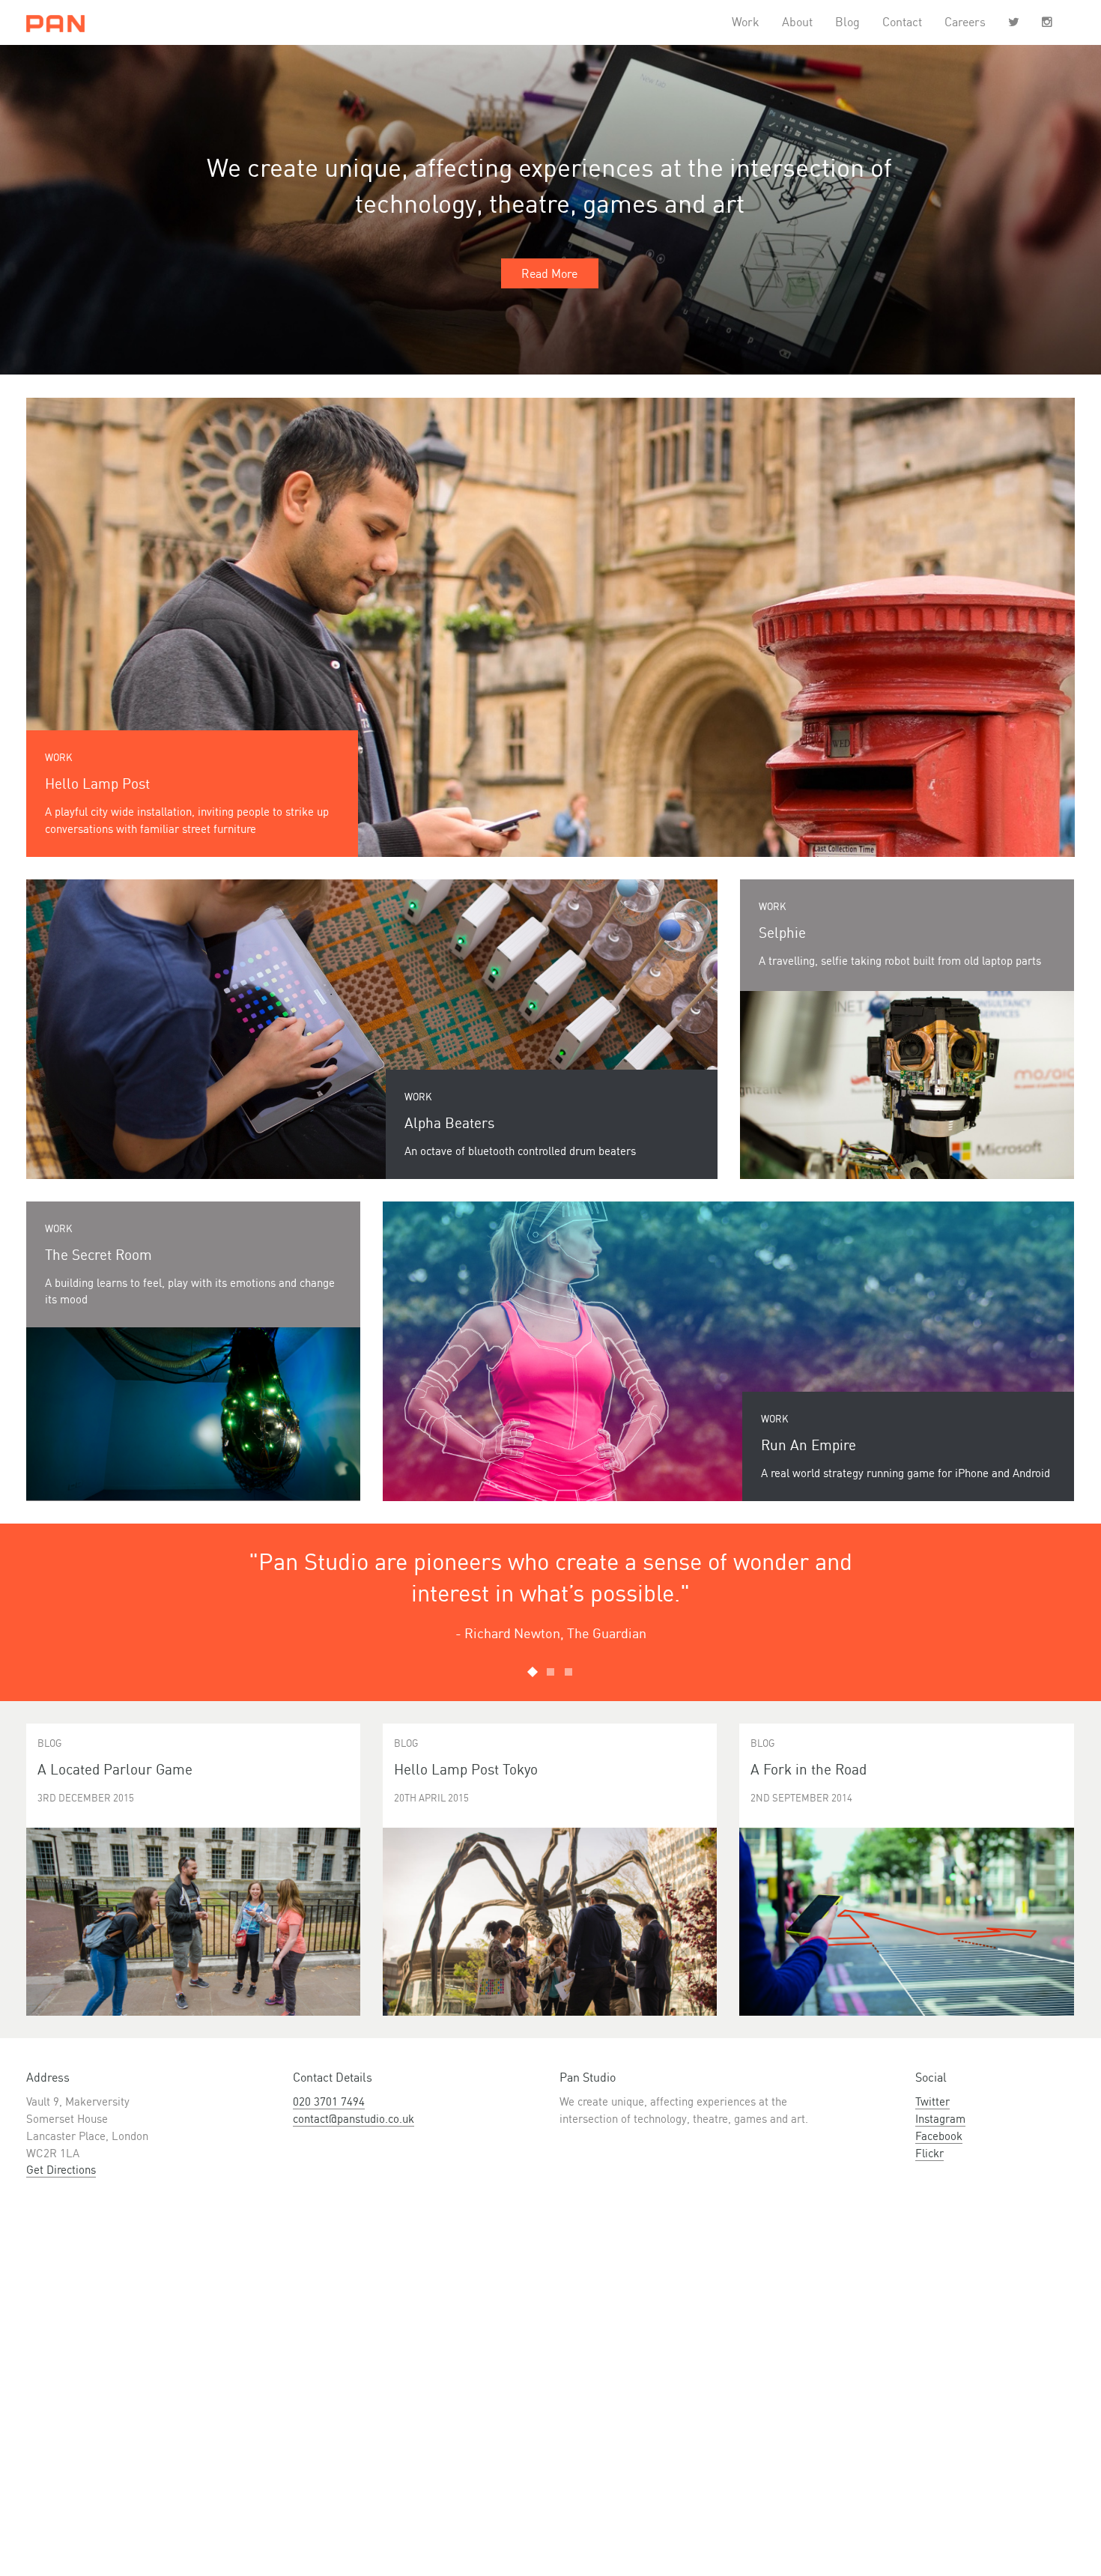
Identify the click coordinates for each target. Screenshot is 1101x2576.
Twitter (932, 2101)
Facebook (939, 2136)
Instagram (940, 2119)
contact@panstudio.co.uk (354, 2119)
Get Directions (61, 2170)
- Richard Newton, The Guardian (551, 1633)
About (797, 22)
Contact (902, 22)
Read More (549, 273)
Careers (965, 22)
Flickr (929, 2153)
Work (746, 22)
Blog (847, 22)
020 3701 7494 (329, 2101)
